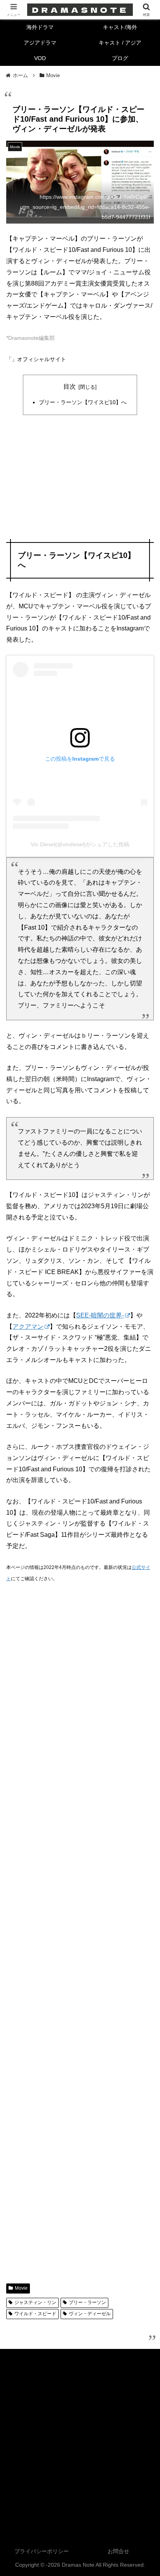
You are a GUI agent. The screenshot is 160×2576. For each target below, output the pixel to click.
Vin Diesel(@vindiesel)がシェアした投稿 (80, 844)
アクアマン (28, 1327)
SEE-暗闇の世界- (100, 1315)
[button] (144, 1568)
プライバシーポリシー (42, 2551)
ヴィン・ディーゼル (90, 2314)
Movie (21, 2288)
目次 (70, 387)
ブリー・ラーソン (87, 2302)
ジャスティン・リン (35, 2302)
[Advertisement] (80, 478)
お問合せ (118, 2551)
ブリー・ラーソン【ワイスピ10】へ (83, 402)
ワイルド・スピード (35, 2314)
